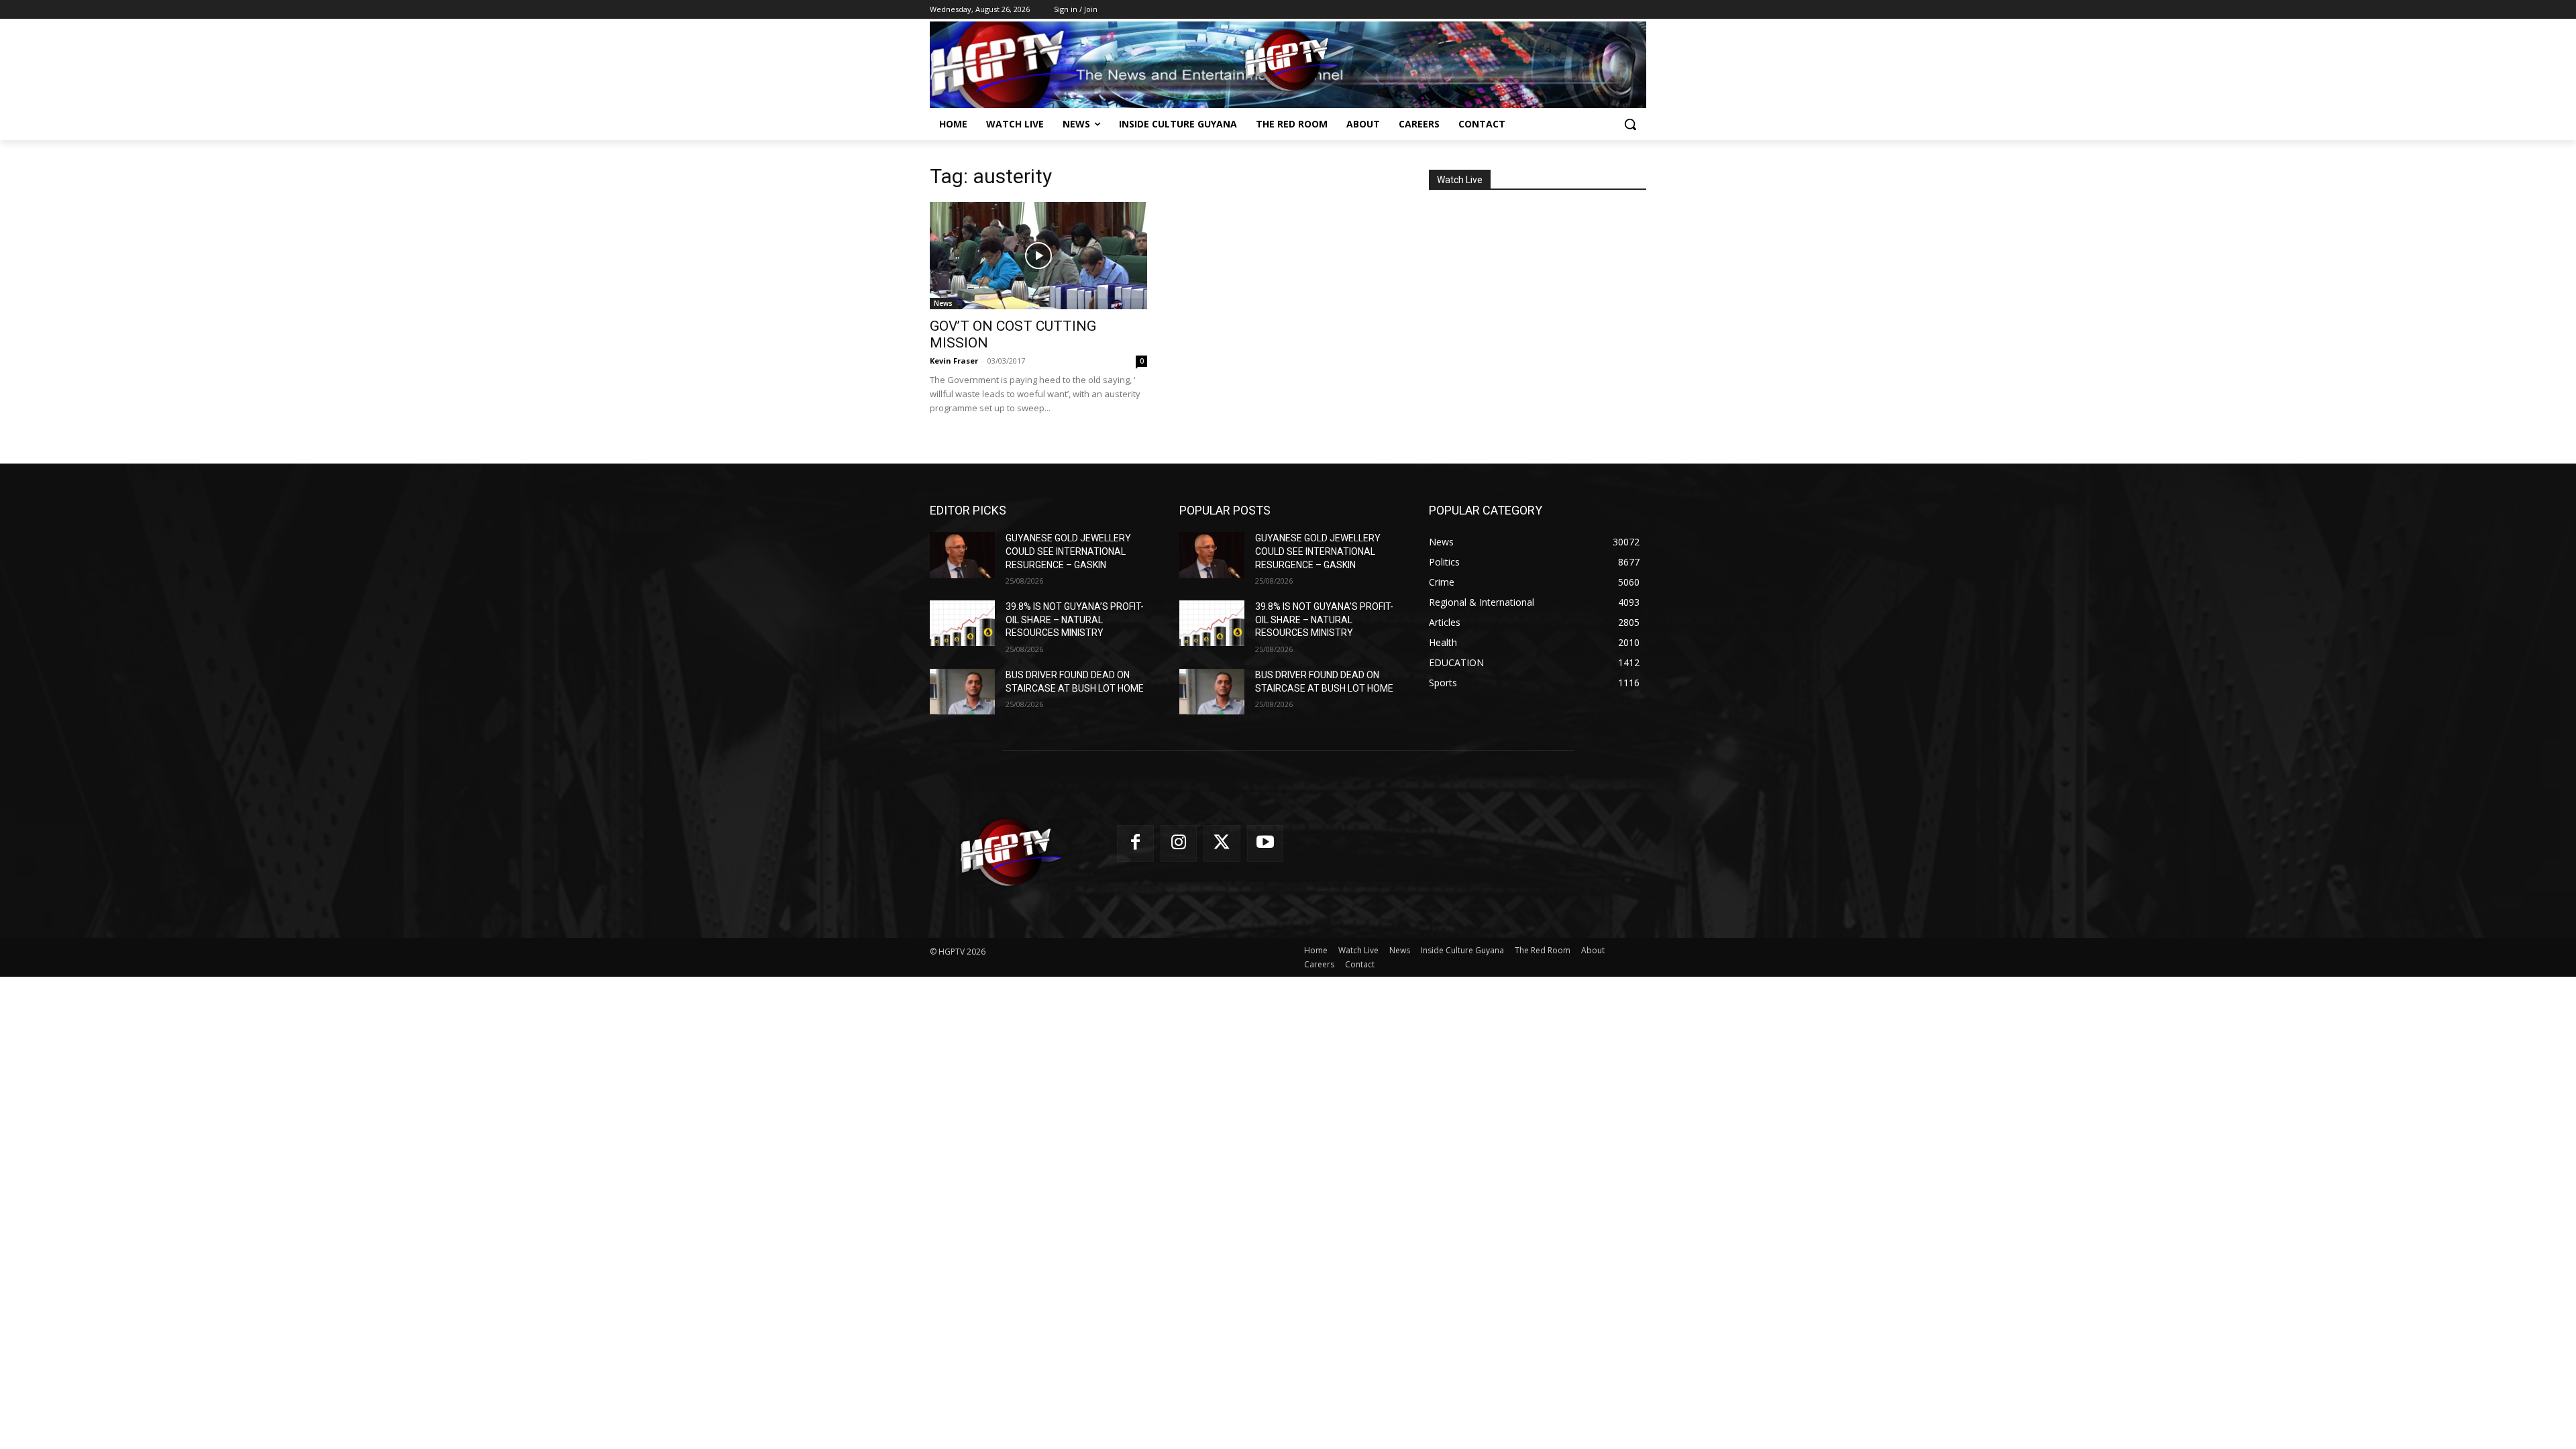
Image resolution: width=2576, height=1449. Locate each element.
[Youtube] (1266, 844)
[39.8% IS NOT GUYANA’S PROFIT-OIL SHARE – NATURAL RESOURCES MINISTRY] (962, 623)
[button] (1630, 124)
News (943, 303)
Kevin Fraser (954, 361)
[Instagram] (1179, 844)
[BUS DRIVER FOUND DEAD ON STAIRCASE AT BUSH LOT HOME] (962, 692)
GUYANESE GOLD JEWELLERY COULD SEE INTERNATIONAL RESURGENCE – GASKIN (1068, 551)
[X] (1222, 844)
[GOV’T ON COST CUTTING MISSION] (1038, 256)
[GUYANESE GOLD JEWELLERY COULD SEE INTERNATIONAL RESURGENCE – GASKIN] (962, 555)
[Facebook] (1135, 844)
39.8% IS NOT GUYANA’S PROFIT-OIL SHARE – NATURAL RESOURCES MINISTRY (1075, 620)
